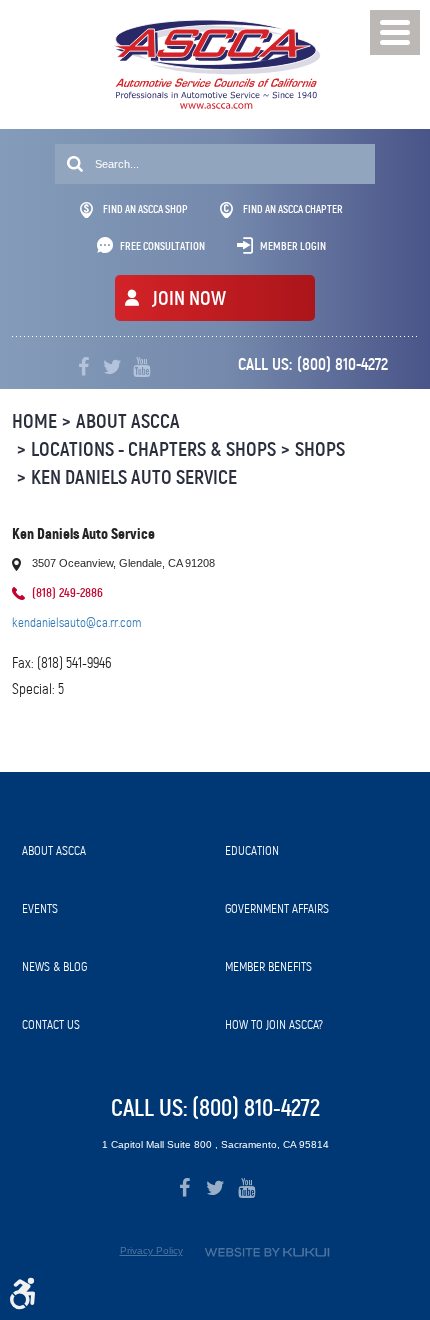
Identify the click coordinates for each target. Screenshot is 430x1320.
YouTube (141, 367)
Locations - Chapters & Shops (153, 449)
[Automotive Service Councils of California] (215, 64)
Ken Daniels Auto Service (134, 477)
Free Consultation (162, 246)
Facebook (83, 367)
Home (34, 421)
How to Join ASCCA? (274, 1024)
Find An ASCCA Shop (145, 209)
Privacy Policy (151, 1250)
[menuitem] (113, 851)
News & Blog (54, 966)
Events (40, 908)
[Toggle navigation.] (395, 32)
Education (252, 850)
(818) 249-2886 (67, 592)
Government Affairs (277, 908)
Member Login (293, 246)
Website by (267, 1252)
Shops (320, 449)
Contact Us (51, 1024)
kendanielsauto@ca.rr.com (76, 622)
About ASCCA (128, 421)
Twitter (112, 367)
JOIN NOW (189, 298)
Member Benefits (268, 966)
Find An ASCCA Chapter (293, 209)
